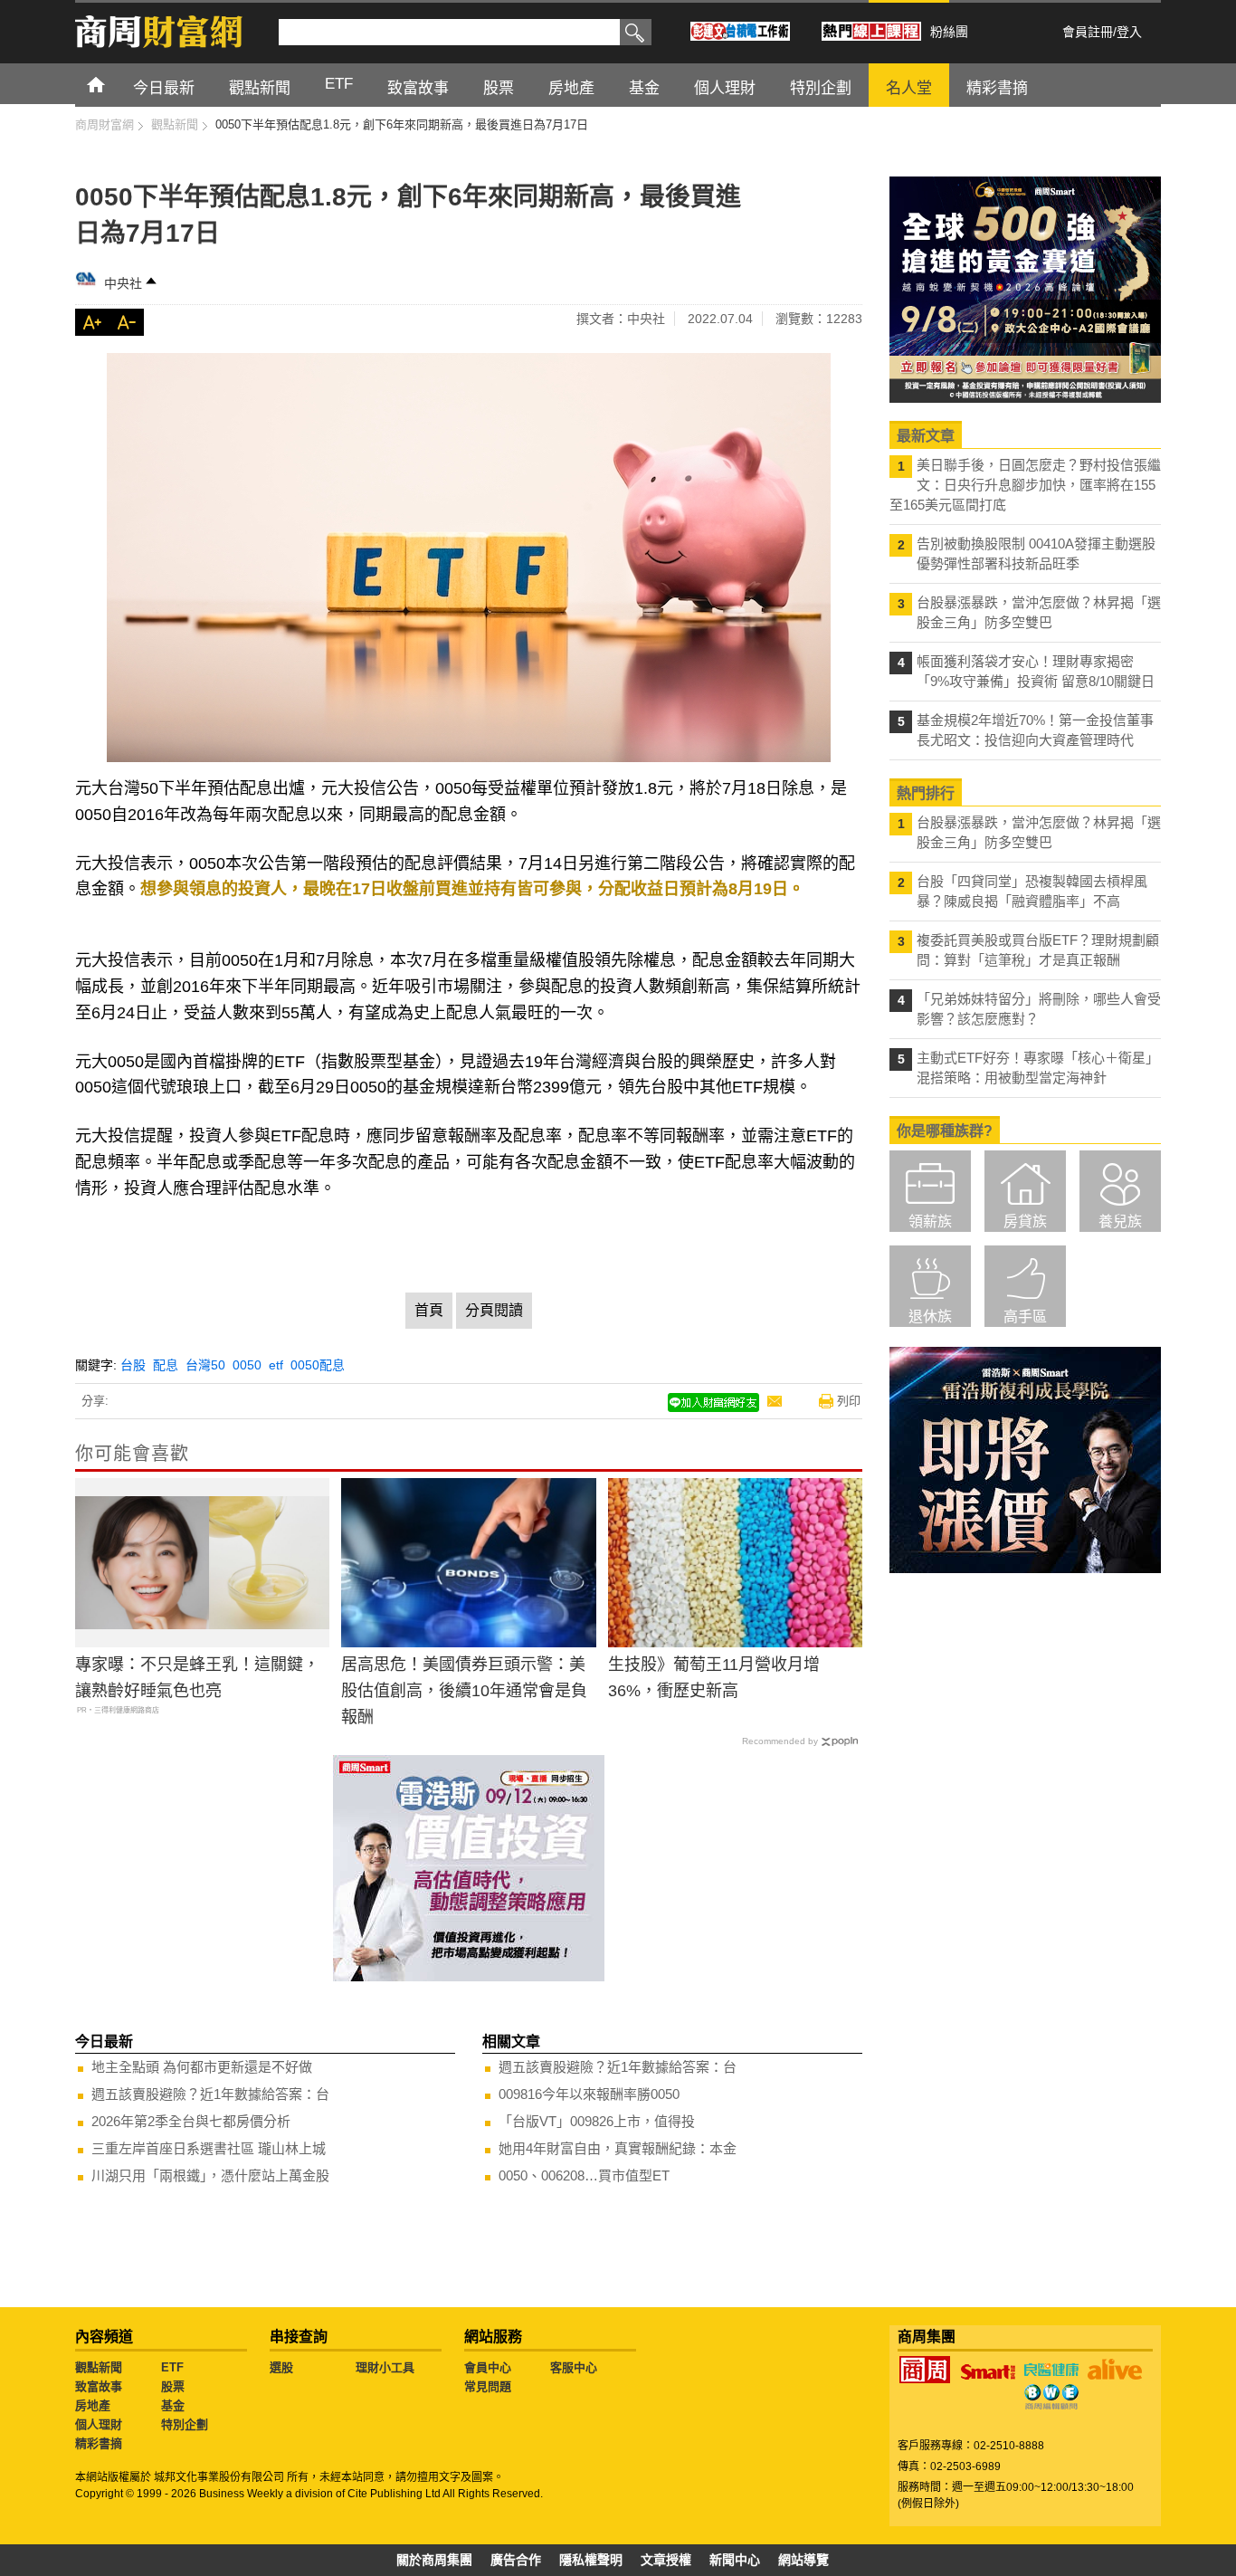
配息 (166, 1365)
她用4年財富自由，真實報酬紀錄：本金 (618, 2148)
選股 (281, 2367)
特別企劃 (185, 2424)
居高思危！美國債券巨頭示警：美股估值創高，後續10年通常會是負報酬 (464, 1691)
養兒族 (1120, 1221)
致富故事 (99, 2386)
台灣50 (205, 1365)
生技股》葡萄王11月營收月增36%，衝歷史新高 (714, 1678)
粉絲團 (949, 32)
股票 (173, 2386)
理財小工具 (385, 2367)
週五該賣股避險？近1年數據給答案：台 (210, 2094)
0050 (247, 1365)
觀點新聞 (99, 2367)
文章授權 (666, 2560)
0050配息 (318, 1365)
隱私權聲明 (591, 2560)
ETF (172, 2367)
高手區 (1025, 1317)
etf (276, 1365)
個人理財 (99, 2424)
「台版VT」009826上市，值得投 (597, 2121)
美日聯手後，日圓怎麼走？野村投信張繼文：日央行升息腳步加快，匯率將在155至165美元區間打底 (1025, 485)
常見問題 (488, 2386)
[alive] (1115, 2370)
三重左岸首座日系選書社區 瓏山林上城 (209, 2148)
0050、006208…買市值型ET (584, 2175)
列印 (849, 1401)
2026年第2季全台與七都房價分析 (191, 2121)
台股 (133, 1365)
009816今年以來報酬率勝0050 (589, 2094)
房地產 (93, 2405)
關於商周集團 (434, 2560)
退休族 (930, 1317)
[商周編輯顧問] (1051, 2397)
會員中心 (488, 2367)
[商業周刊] (925, 2370)
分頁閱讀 (494, 1310)
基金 (173, 2405)
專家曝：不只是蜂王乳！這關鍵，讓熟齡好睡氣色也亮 (197, 1678)
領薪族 (930, 1221)
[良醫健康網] (1051, 2370)
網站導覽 (803, 2560)
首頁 (113, 84)
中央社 (123, 283)
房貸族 (1025, 1221)
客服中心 (574, 2367)
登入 (1129, 32)
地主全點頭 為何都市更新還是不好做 (202, 2067)
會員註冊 (1088, 32)
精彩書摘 (99, 2443)
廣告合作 (516, 2560)
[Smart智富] (988, 2372)
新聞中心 (735, 2560)
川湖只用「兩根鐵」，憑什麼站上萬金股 (210, 2175)
